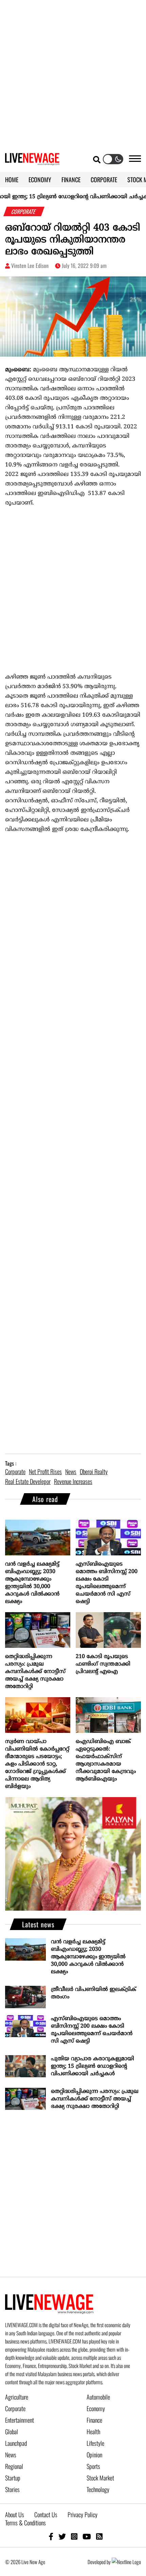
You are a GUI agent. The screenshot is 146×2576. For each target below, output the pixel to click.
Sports (93, 2466)
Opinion (94, 2455)
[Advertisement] (73, 73)
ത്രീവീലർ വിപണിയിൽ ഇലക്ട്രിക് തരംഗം (94, 1993)
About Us (15, 2514)
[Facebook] (51, 2536)
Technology (98, 2489)
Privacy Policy (83, 2514)
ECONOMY (40, 180)
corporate (15, 1471)
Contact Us (46, 2514)
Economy (96, 2408)
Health (93, 2432)
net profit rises (45, 1471)
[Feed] (99, 2536)
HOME (12, 180)
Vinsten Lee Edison (30, 266)
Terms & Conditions (25, 2523)
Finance (94, 2420)
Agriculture (17, 2397)
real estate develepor (28, 1481)
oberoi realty (94, 1471)
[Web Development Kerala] (126, 2562)
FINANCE (71, 180)
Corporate (15, 2408)
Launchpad (16, 2443)
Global (12, 2432)
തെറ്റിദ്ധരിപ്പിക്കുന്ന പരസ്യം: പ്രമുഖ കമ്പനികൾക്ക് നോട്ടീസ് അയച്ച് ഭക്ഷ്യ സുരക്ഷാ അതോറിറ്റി (35, 1672)
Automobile (98, 2397)
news (71, 1471)
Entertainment (20, 2420)
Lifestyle (95, 2443)
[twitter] (62, 2536)
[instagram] (74, 2536)
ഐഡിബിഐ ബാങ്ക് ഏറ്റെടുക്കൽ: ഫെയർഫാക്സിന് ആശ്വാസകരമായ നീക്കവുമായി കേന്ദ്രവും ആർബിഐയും (106, 1760)
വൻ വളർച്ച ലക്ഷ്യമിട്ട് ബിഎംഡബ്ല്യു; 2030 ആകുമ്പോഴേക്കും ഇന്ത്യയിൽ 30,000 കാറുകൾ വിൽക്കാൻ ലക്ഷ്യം (32, 1583)
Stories (12, 2489)
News (11, 2455)
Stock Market (100, 2478)
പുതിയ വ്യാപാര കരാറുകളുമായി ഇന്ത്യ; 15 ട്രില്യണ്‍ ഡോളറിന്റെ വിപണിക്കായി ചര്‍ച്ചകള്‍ (93, 2066)
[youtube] (87, 2536)
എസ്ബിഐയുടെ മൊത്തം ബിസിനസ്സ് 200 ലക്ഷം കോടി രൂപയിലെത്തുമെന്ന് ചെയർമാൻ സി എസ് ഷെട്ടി (107, 1583)
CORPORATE (104, 180)
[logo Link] (32, 161)
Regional (14, 2466)
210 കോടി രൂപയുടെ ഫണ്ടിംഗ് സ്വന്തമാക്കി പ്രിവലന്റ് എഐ (103, 1664)
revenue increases (73, 1481)
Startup (13, 2478)
